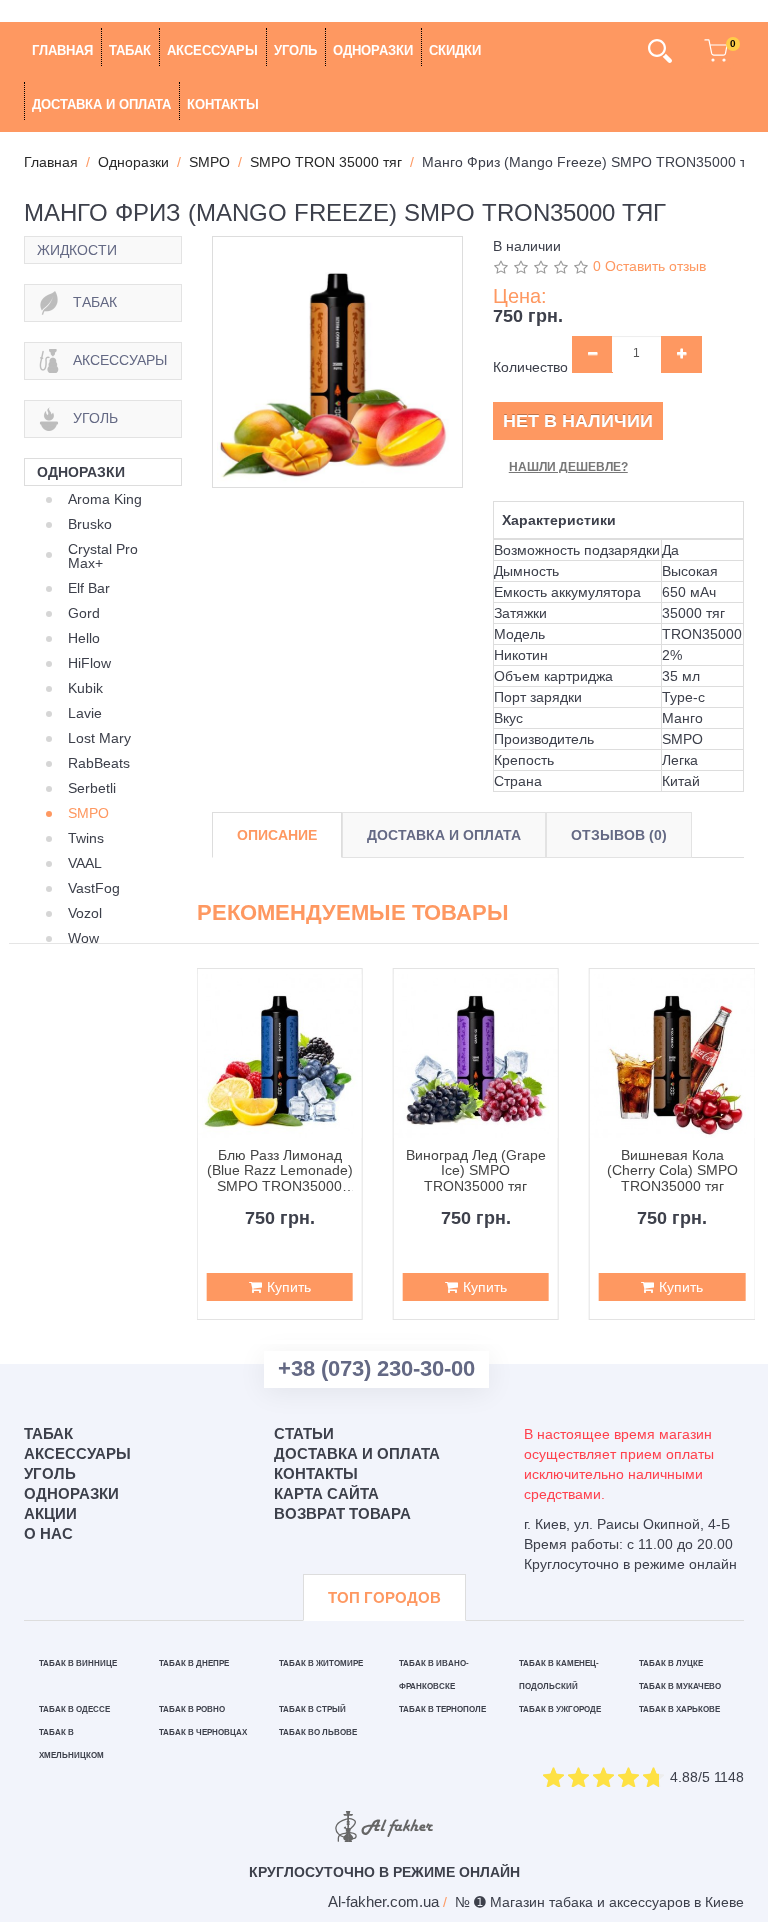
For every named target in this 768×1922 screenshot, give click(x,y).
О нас (48, 1533)
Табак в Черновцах (203, 1732)
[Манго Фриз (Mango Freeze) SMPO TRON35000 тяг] (337, 361)
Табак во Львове (318, 1732)
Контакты (223, 104)
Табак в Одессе (74, 1709)
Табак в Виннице (78, 1663)
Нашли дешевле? (568, 467)
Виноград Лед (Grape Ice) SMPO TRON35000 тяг (476, 1171)
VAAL (85, 863)
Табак (130, 50)
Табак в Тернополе (442, 1709)
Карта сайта (326, 1493)
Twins (86, 838)
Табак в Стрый (312, 1709)
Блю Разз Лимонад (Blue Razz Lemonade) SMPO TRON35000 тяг (279, 1171)
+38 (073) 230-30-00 (376, 1368)
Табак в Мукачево (680, 1686)
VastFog (94, 888)
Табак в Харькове (679, 1709)
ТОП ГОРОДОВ (384, 1597)
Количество (530, 367)
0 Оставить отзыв (649, 266)
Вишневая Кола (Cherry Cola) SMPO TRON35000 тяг (672, 1171)
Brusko (90, 524)
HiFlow (89, 663)
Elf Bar (89, 588)
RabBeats (99, 763)
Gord (84, 613)
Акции (50, 1513)
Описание (277, 835)
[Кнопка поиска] (659, 51)
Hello (84, 638)
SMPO (88, 813)
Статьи (304, 1433)
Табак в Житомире (321, 1663)
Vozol (85, 913)
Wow (83, 938)
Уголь (295, 50)
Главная (62, 50)
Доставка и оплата (101, 104)
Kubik (85, 688)
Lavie (85, 713)
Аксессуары (212, 50)
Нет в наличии (578, 421)
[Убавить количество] (592, 354)
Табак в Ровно (192, 1709)
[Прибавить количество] (681, 354)
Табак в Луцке (671, 1663)
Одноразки (373, 50)
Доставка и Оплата (444, 835)
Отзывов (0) (619, 835)
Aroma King (105, 499)
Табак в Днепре (194, 1663)
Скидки (455, 50)
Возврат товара (342, 1513)
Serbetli (92, 788)
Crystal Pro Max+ (103, 556)
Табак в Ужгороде (560, 1709)
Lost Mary (99, 738)
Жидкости (77, 250)
